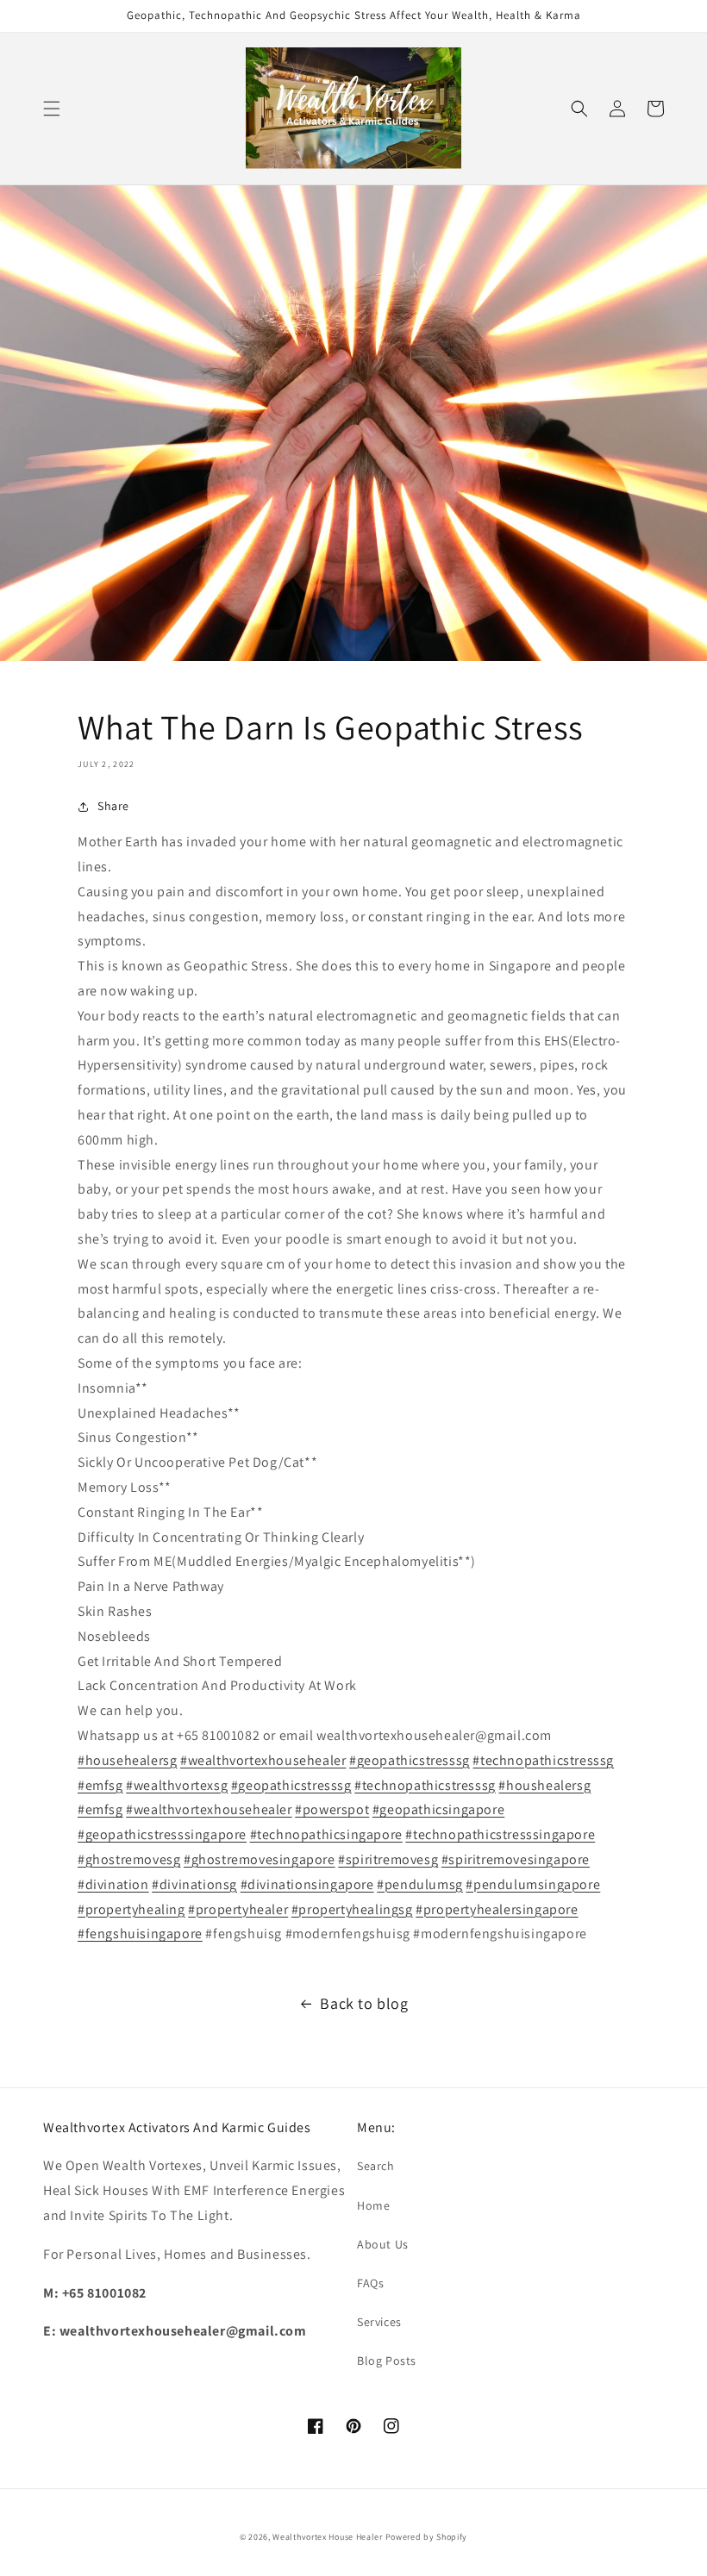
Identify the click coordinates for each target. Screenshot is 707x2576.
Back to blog (364, 2003)
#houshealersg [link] (544, 1785)
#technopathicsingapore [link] (326, 1834)
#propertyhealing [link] (131, 1909)
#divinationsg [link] (194, 1884)
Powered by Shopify (427, 2537)
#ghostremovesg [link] (129, 1859)
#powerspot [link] (332, 1809)
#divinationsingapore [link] (307, 1884)
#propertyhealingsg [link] (352, 1909)
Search (376, 2166)
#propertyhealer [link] (238, 1909)
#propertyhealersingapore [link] (497, 1909)
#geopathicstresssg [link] (410, 1760)
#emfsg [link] (100, 1785)
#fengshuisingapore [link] (140, 1934)
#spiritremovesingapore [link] (516, 1859)
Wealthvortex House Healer (328, 2537)
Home (373, 2205)
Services (379, 2322)
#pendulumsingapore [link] (533, 1884)
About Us (383, 2244)
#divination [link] (113, 1884)
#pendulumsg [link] (420, 1884)
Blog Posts (387, 2361)
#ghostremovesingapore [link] (260, 1859)
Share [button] (113, 806)
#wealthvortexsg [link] (177, 1785)
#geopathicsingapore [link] (438, 1809)
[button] (52, 109)
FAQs (370, 2283)
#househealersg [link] (127, 1760)
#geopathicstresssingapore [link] (162, 1834)
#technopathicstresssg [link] (543, 1760)
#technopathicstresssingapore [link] (500, 1834)
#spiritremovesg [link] (388, 1859)
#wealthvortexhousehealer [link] (263, 1760)
